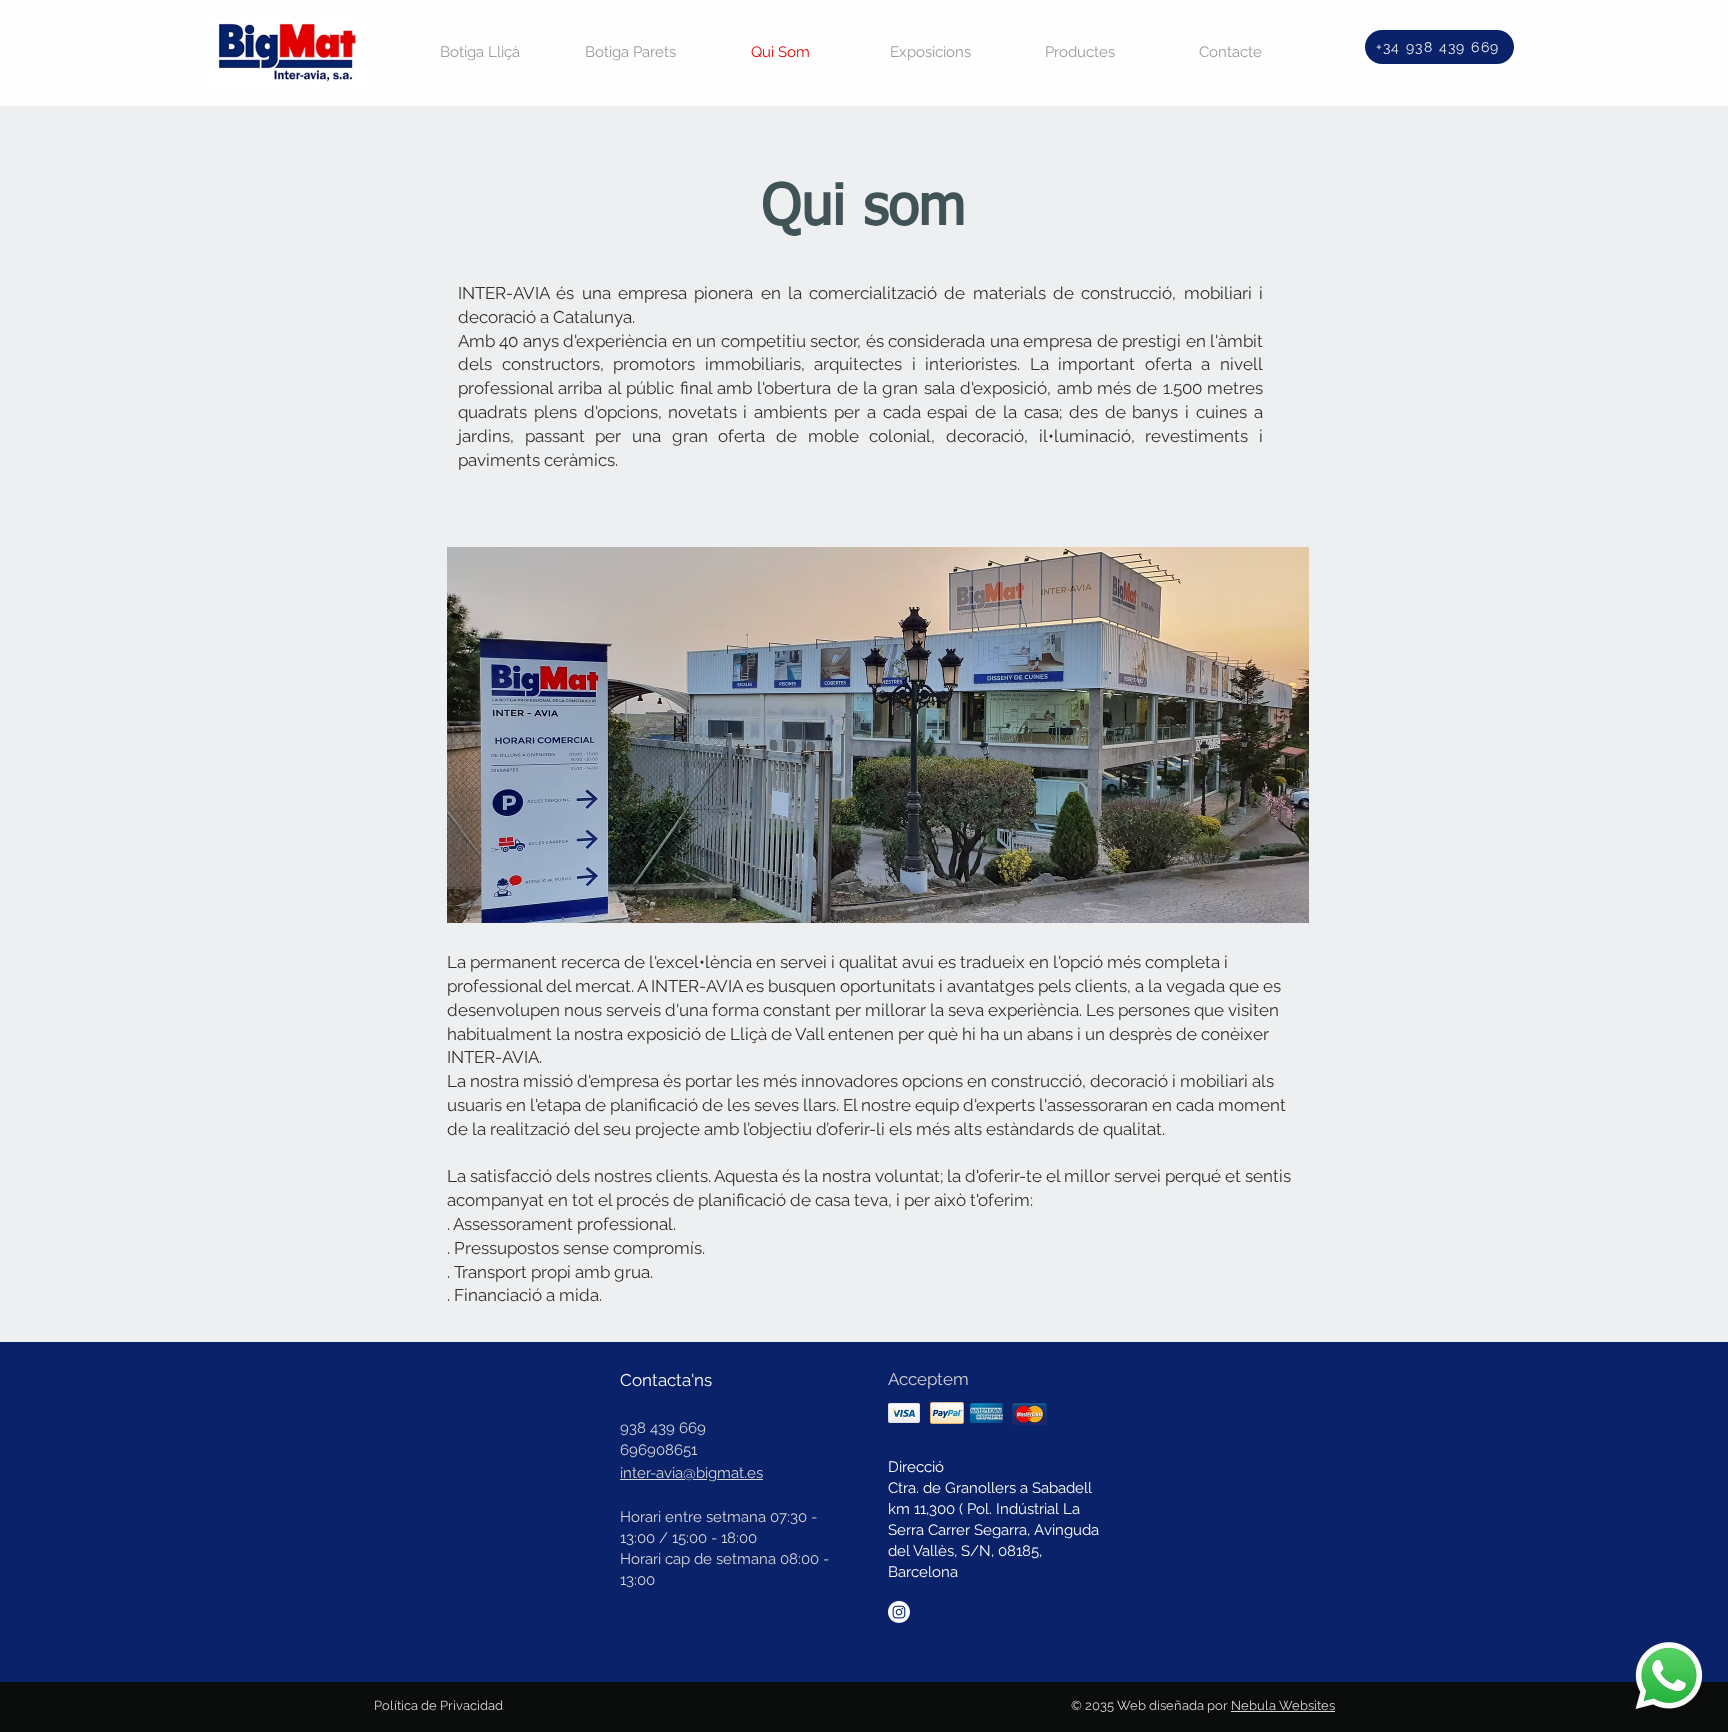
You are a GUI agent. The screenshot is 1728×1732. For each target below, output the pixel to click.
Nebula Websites (1283, 1705)
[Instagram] (899, 1612)
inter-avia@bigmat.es (691, 1473)
